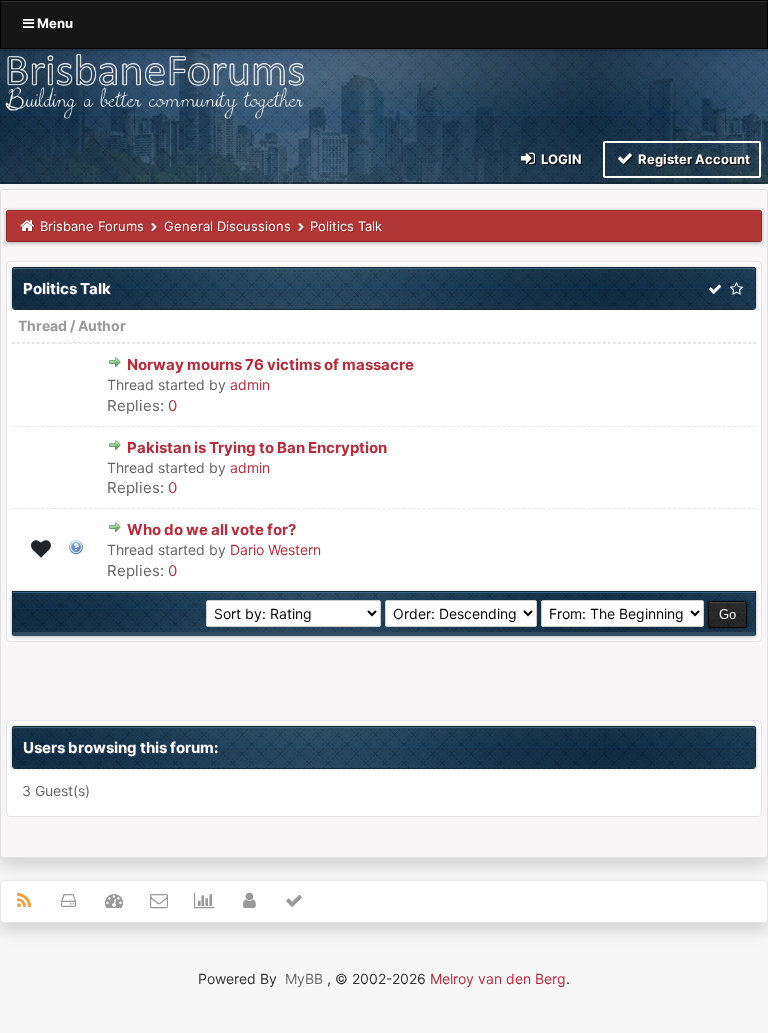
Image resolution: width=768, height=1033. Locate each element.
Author (102, 325)
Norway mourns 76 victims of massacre (270, 364)
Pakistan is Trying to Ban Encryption (257, 447)
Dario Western (275, 549)
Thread (42, 325)
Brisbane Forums (92, 226)
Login (560, 159)
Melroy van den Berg (498, 978)
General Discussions (227, 226)
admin (250, 384)
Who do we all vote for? (211, 529)
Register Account (692, 159)
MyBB (304, 978)
